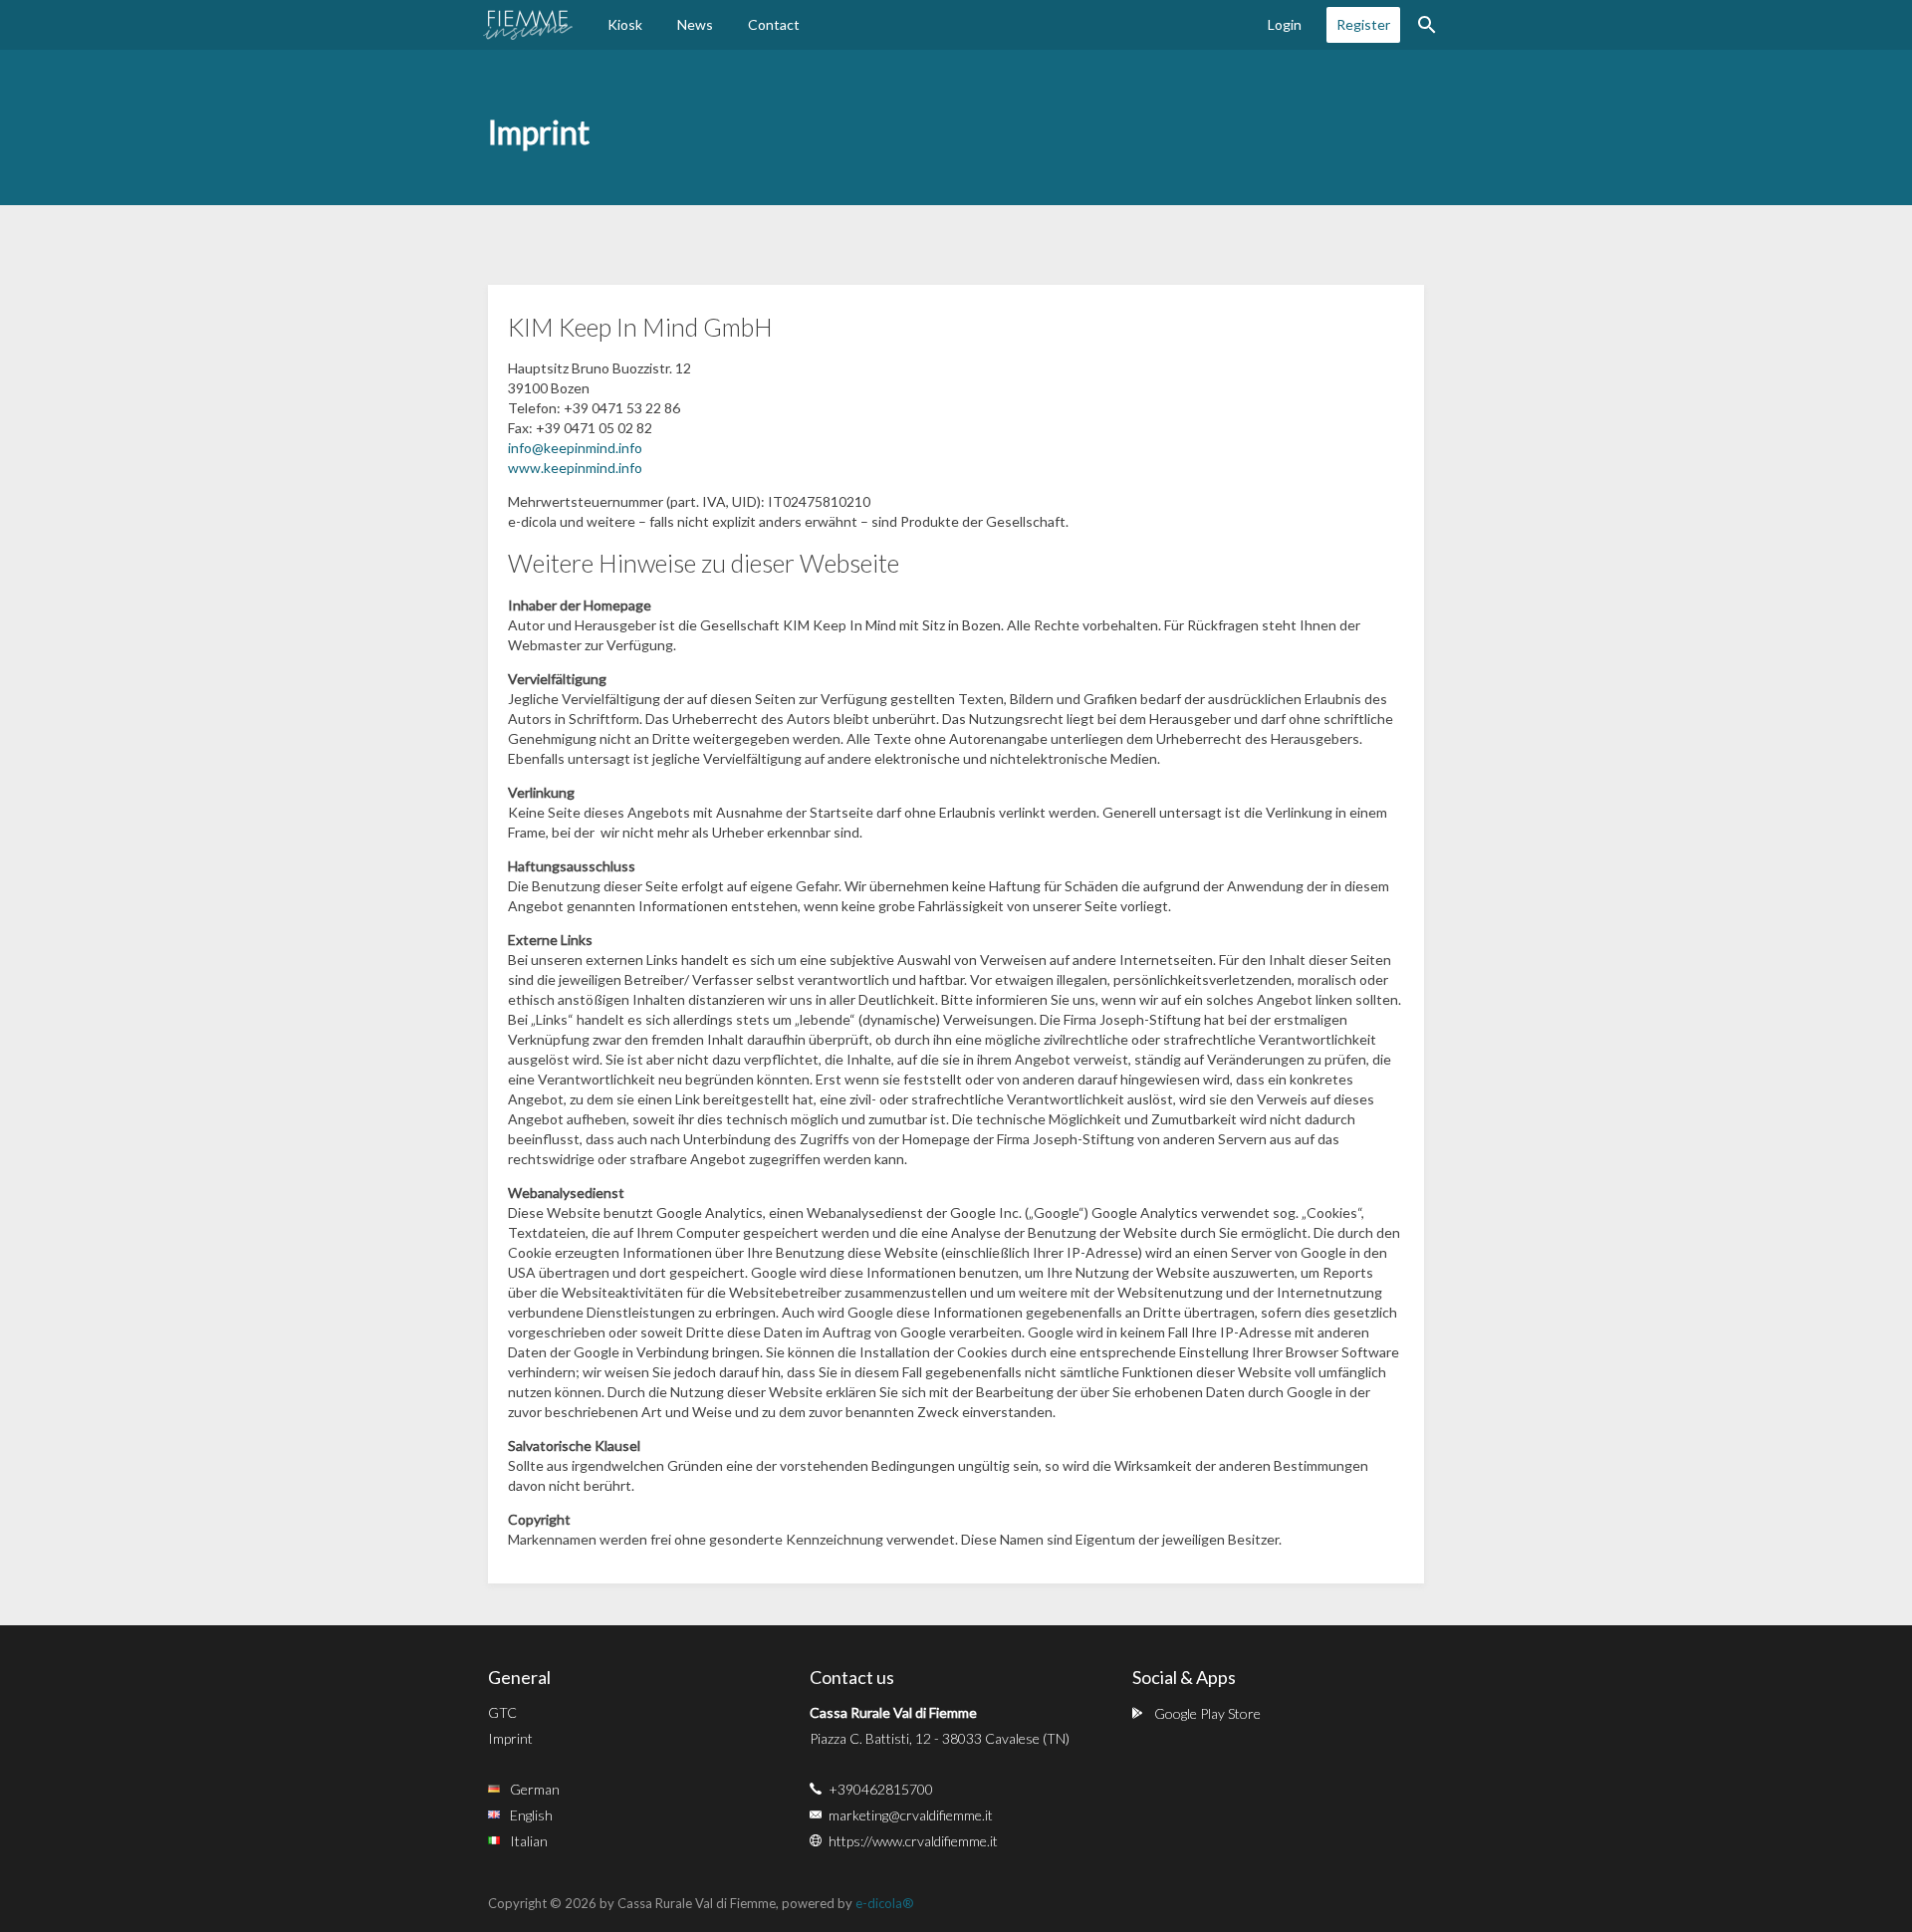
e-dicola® (885, 1903)
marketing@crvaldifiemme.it (911, 1815)
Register (1363, 24)
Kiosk (625, 24)
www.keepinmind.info (575, 468)
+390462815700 (881, 1789)
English (531, 1815)
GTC (502, 1712)
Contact (774, 24)
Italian (529, 1841)
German (535, 1789)
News (695, 24)
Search (1427, 25)
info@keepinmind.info (575, 448)
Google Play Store (1207, 1713)
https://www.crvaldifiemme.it (913, 1841)
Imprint (510, 1738)
